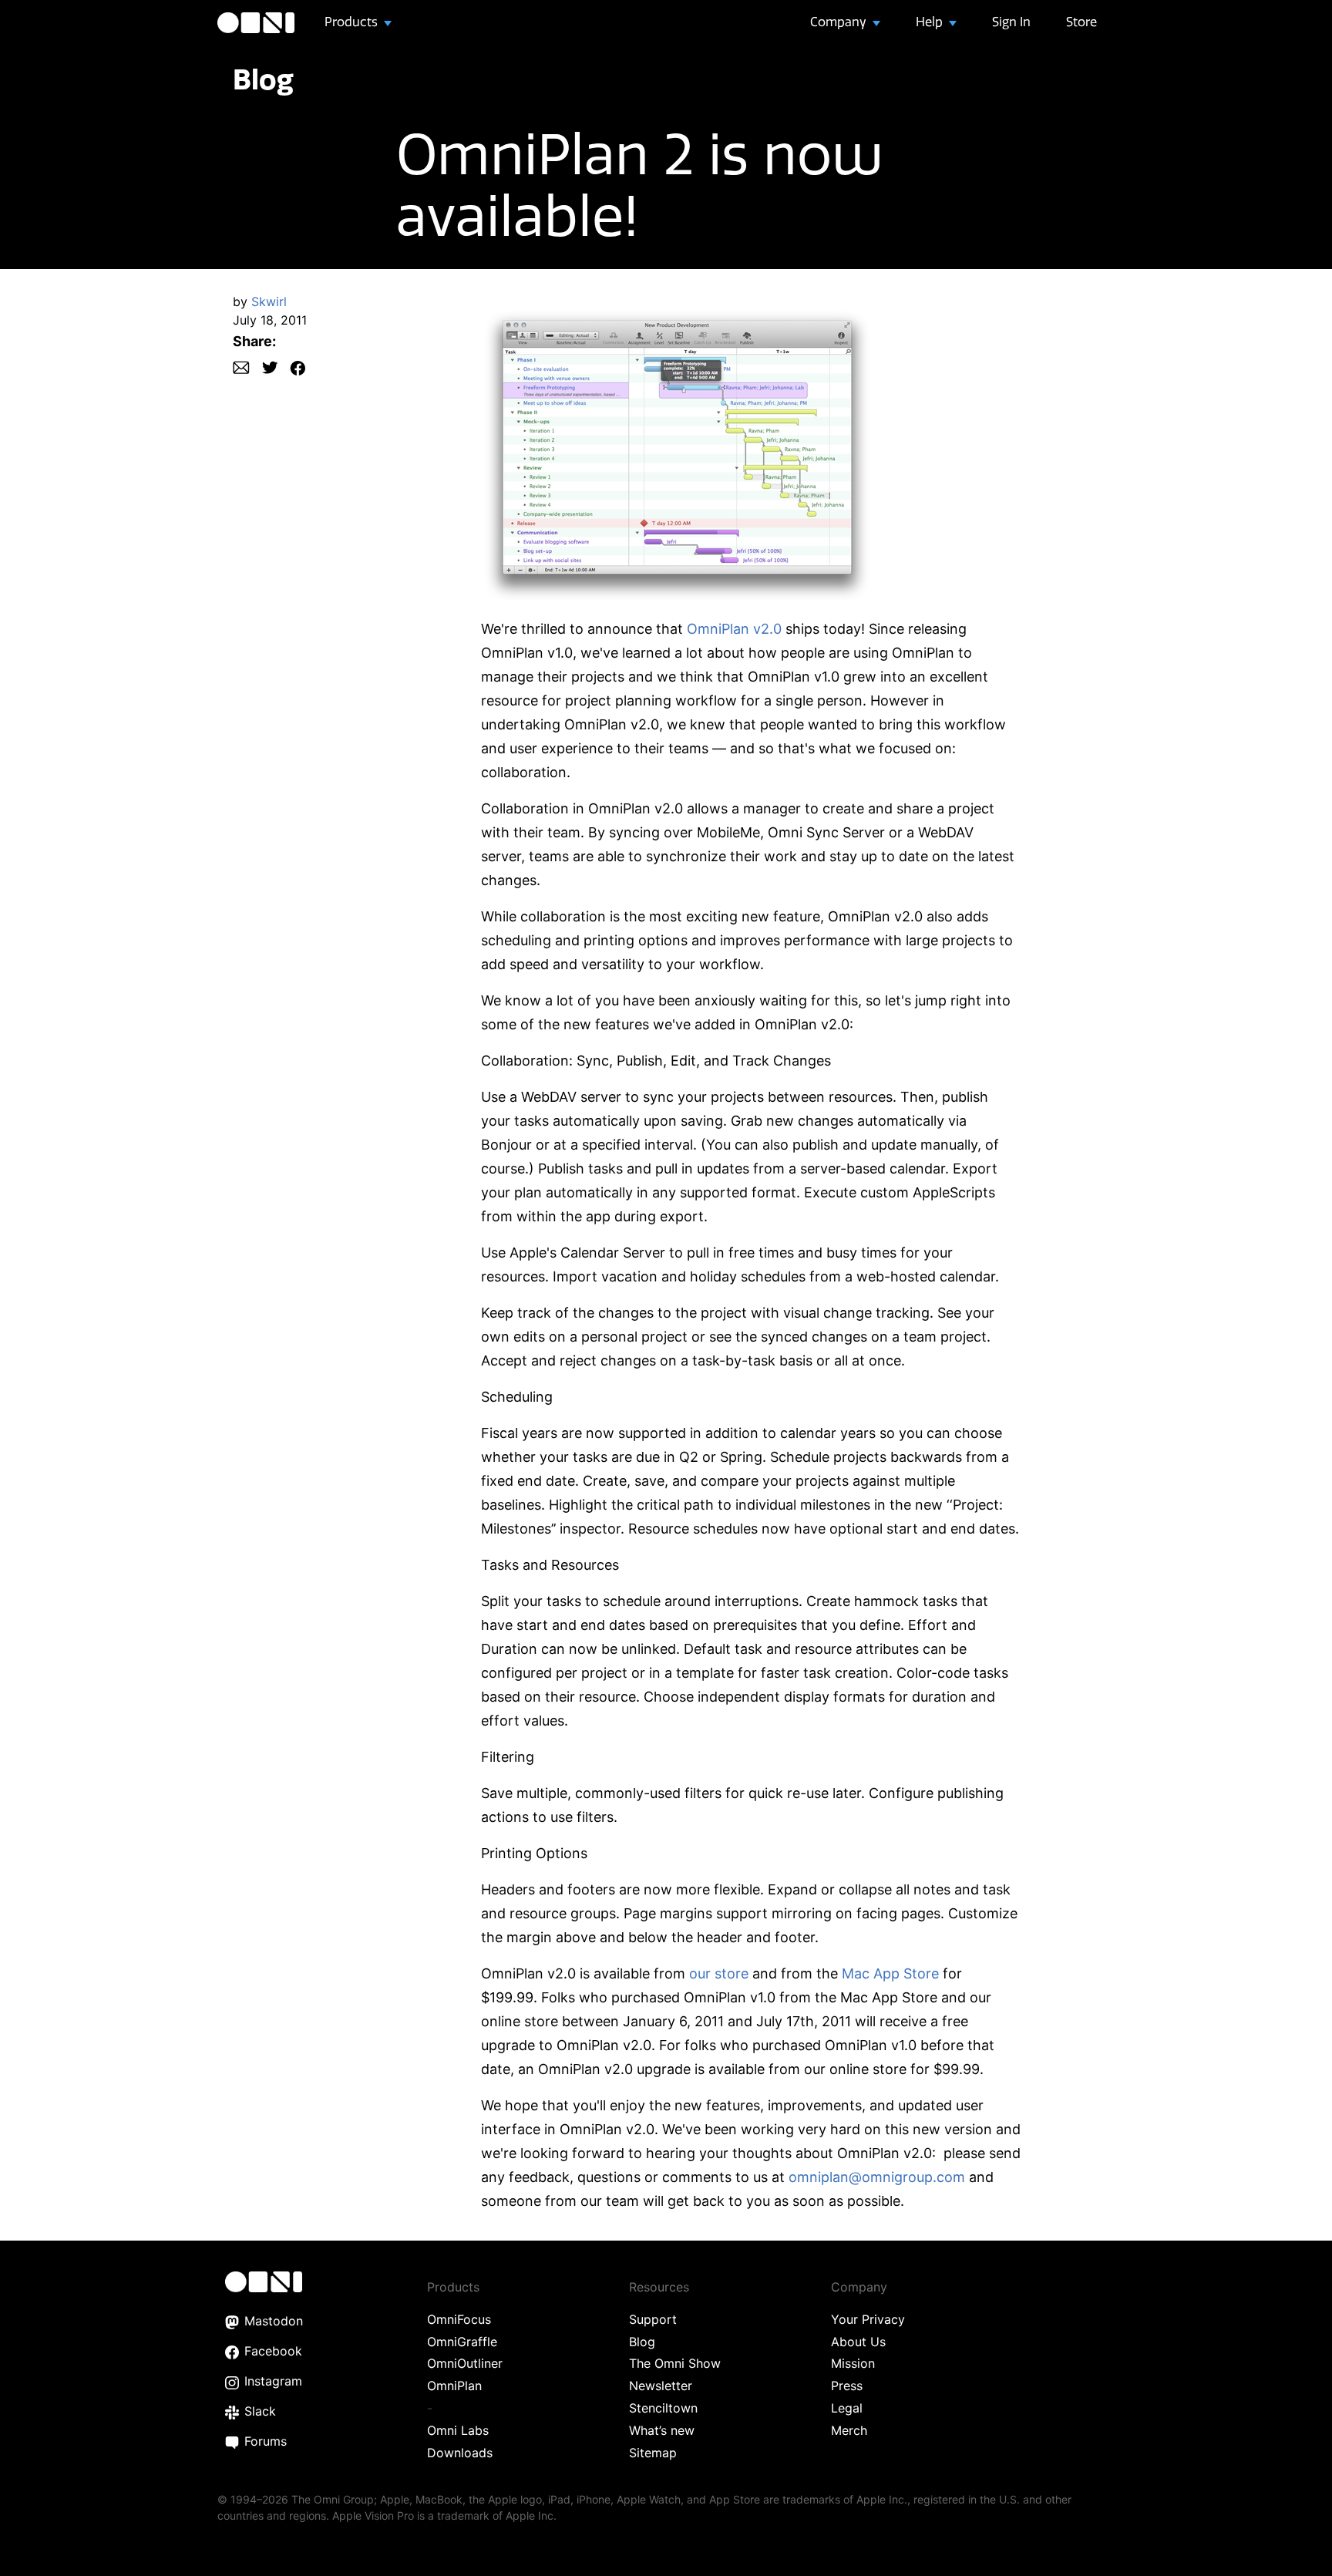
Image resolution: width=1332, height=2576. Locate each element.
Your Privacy (868, 2319)
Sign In (1011, 22)
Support (653, 2319)
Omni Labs (458, 2430)
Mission (853, 2363)
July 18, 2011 (270, 320)
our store (719, 1973)
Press (847, 2386)
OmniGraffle (462, 2342)
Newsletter (661, 2386)
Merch (849, 2430)
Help (931, 22)
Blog (263, 79)
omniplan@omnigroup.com (877, 2177)
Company (840, 22)
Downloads (460, 2453)
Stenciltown (663, 2408)
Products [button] (353, 22)
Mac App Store (890, 1973)
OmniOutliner (465, 2363)
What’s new (662, 2430)
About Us (858, 2342)
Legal (847, 2408)
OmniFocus (459, 2319)
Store (1081, 22)
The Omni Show (675, 2363)
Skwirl (269, 301)
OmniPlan (454, 2386)
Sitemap (653, 2453)
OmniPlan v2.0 (734, 629)
